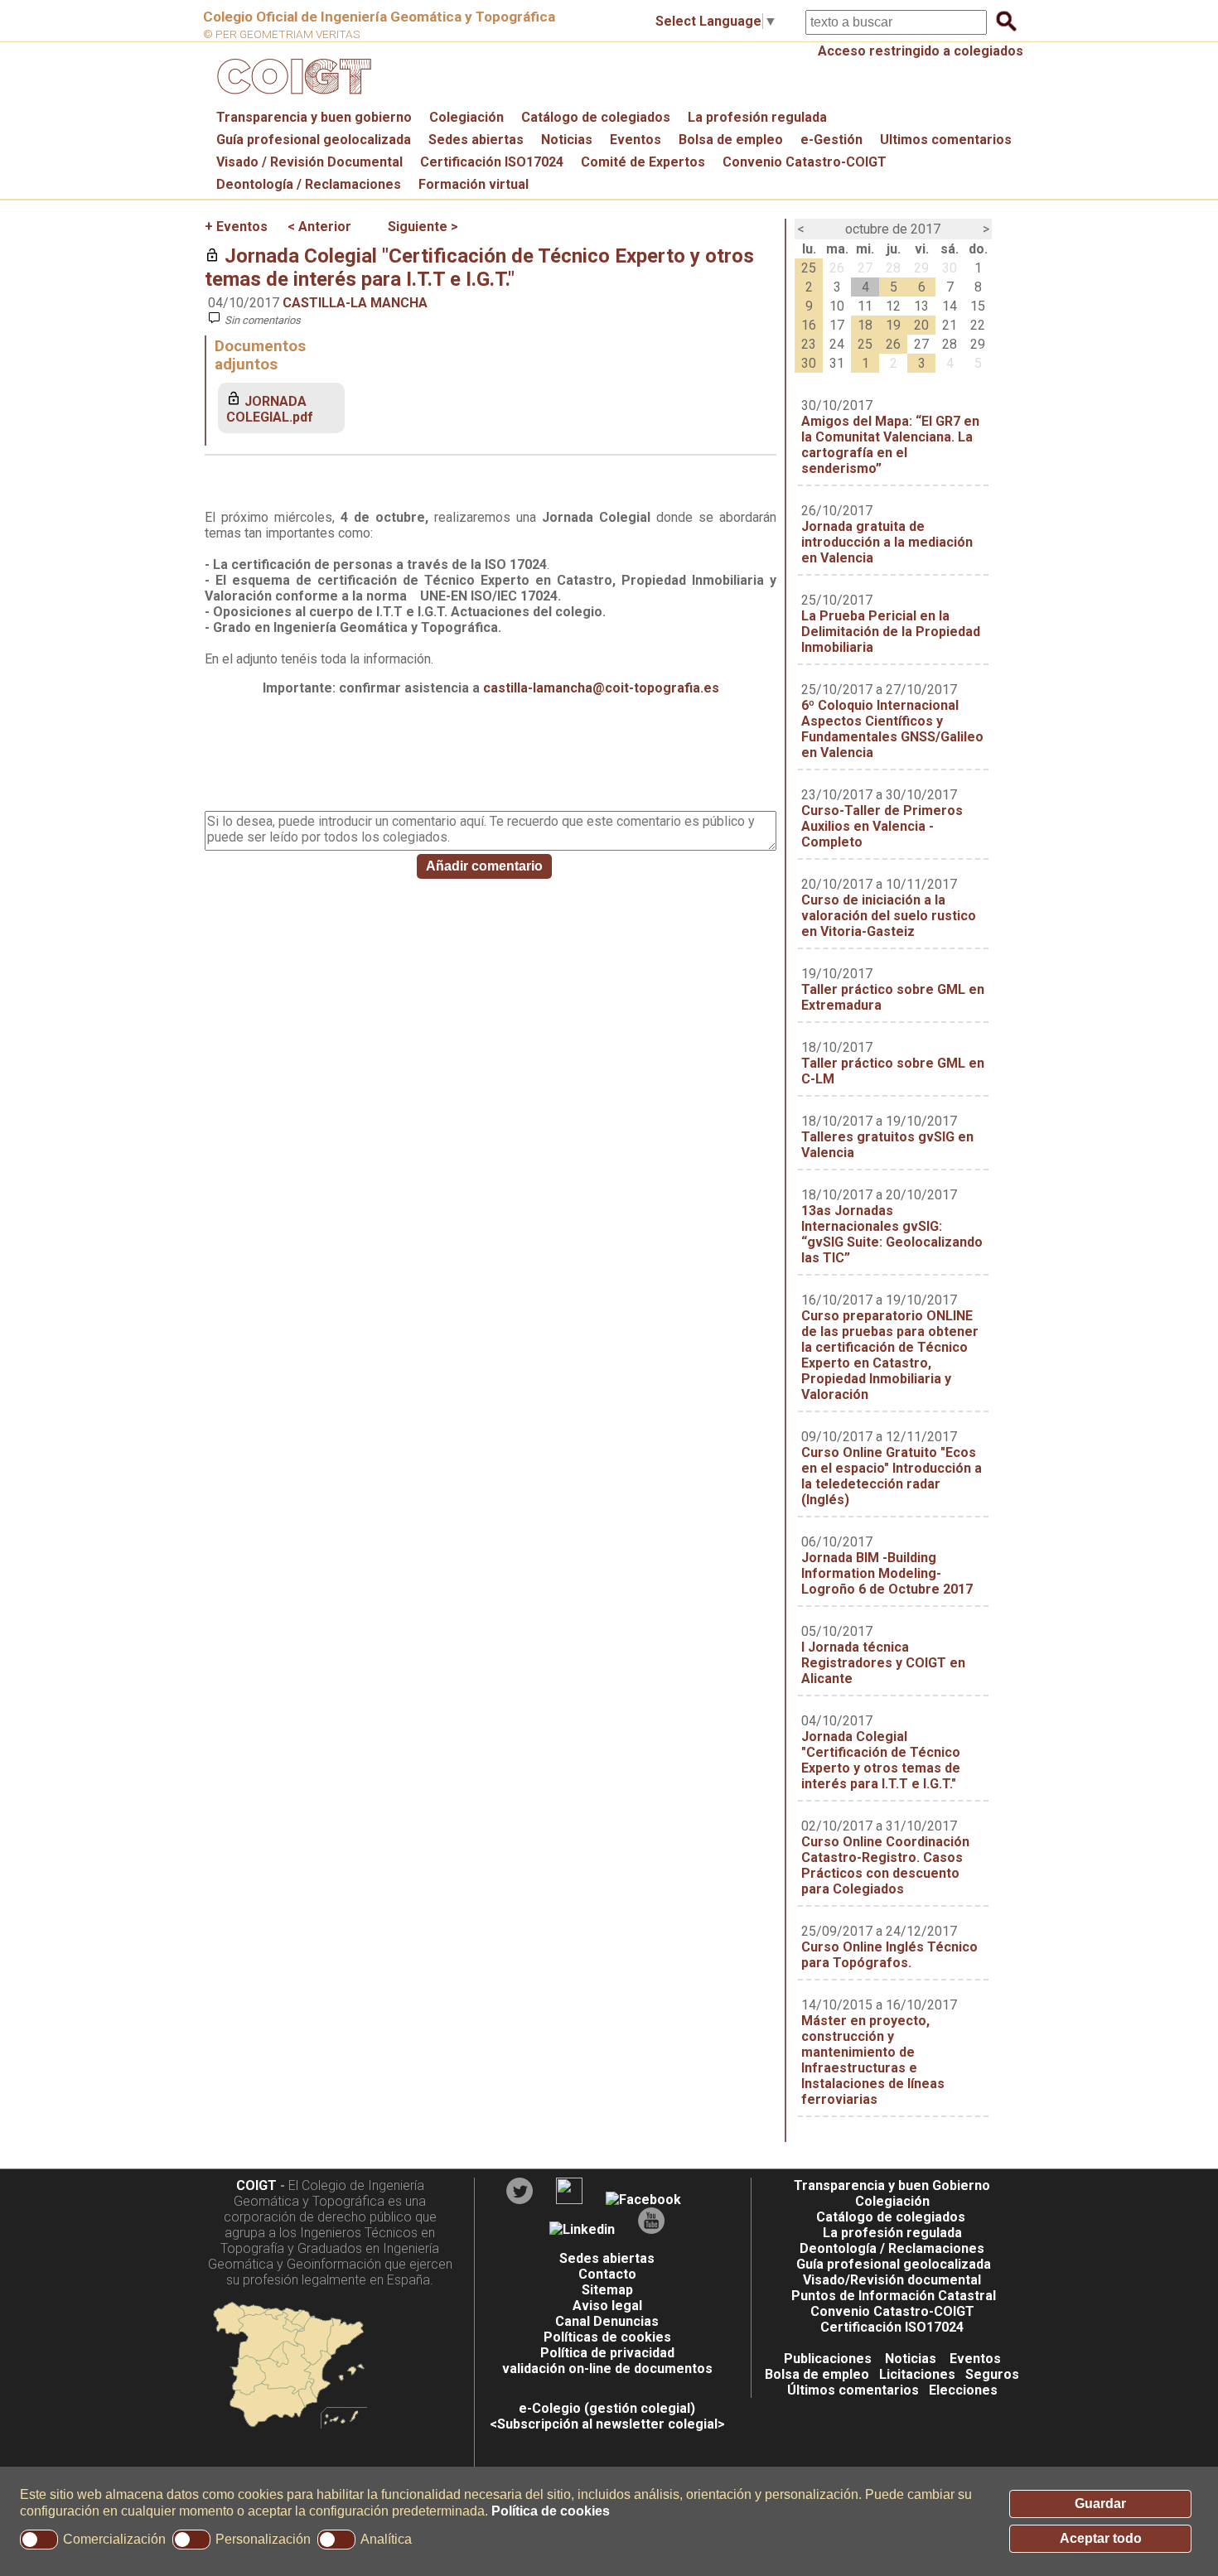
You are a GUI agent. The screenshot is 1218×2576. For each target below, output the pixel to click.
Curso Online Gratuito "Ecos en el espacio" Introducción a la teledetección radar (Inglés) (892, 1476)
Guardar (1100, 2504)
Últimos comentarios (853, 2390)
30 (950, 268)
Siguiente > (423, 227)
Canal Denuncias (607, 2321)
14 (950, 306)
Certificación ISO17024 (492, 162)
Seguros (992, 2374)
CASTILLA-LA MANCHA (355, 303)
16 (809, 325)
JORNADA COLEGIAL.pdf (270, 409)
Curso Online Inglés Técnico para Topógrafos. (889, 1955)
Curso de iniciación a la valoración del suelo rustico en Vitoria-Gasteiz (889, 916)
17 (837, 325)
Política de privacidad (607, 2353)
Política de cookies (551, 2511)
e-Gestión (831, 140)
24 (837, 344)
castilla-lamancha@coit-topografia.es (601, 688)
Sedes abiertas (476, 140)
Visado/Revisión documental (892, 2280)
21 (950, 325)
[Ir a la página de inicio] (292, 98)
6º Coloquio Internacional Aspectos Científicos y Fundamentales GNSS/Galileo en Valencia (892, 729)
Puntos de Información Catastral (894, 2296)
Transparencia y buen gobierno (314, 117)
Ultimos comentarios (946, 140)
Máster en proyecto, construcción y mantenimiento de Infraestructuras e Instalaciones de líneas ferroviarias (873, 2060)
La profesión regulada (757, 117)
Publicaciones (828, 2359)
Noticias (567, 140)
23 (809, 344)
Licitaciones (917, 2374)
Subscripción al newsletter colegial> (611, 2424)
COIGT (256, 2185)
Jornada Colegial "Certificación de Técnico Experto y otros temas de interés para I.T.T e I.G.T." (479, 268)
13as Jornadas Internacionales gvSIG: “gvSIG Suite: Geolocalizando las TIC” (892, 1234)
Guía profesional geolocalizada (314, 140)
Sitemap (607, 2290)
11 (865, 306)
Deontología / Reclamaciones (309, 184)
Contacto (607, 2274)
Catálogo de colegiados (596, 117)
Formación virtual (474, 184)
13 (921, 306)
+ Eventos (236, 227)
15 (978, 306)
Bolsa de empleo (731, 140)
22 (978, 325)
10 (837, 306)
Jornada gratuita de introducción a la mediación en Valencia (887, 542)
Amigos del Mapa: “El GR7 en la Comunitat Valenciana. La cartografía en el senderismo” (890, 445)
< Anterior (319, 227)
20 (921, 325)
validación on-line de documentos (607, 2369)
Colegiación (466, 117)
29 (921, 268)
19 (893, 325)
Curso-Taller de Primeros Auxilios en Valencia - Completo (882, 826)
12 (893, 306)
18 (865, 325)
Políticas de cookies (607, 2337)
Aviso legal (607, 2306)
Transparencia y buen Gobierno (892, 2185)
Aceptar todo (1101, 2538)
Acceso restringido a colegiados (921, 51)
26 (837, 268)
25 (809, 268)
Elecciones (963, 2390)
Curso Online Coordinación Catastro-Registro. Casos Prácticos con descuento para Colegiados (885, 1865)
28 (893, 268)
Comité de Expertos (643, 162)
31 (837, 363)
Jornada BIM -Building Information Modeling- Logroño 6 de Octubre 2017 (887, 1573)
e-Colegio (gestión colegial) (607, 2408)
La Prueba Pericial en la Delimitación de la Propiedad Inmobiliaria (891, 632)
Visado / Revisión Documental (309, 162)
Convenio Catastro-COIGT (805, 162)
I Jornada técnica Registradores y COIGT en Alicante (883, 1663)
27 (865, 268)
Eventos (636, 140)
